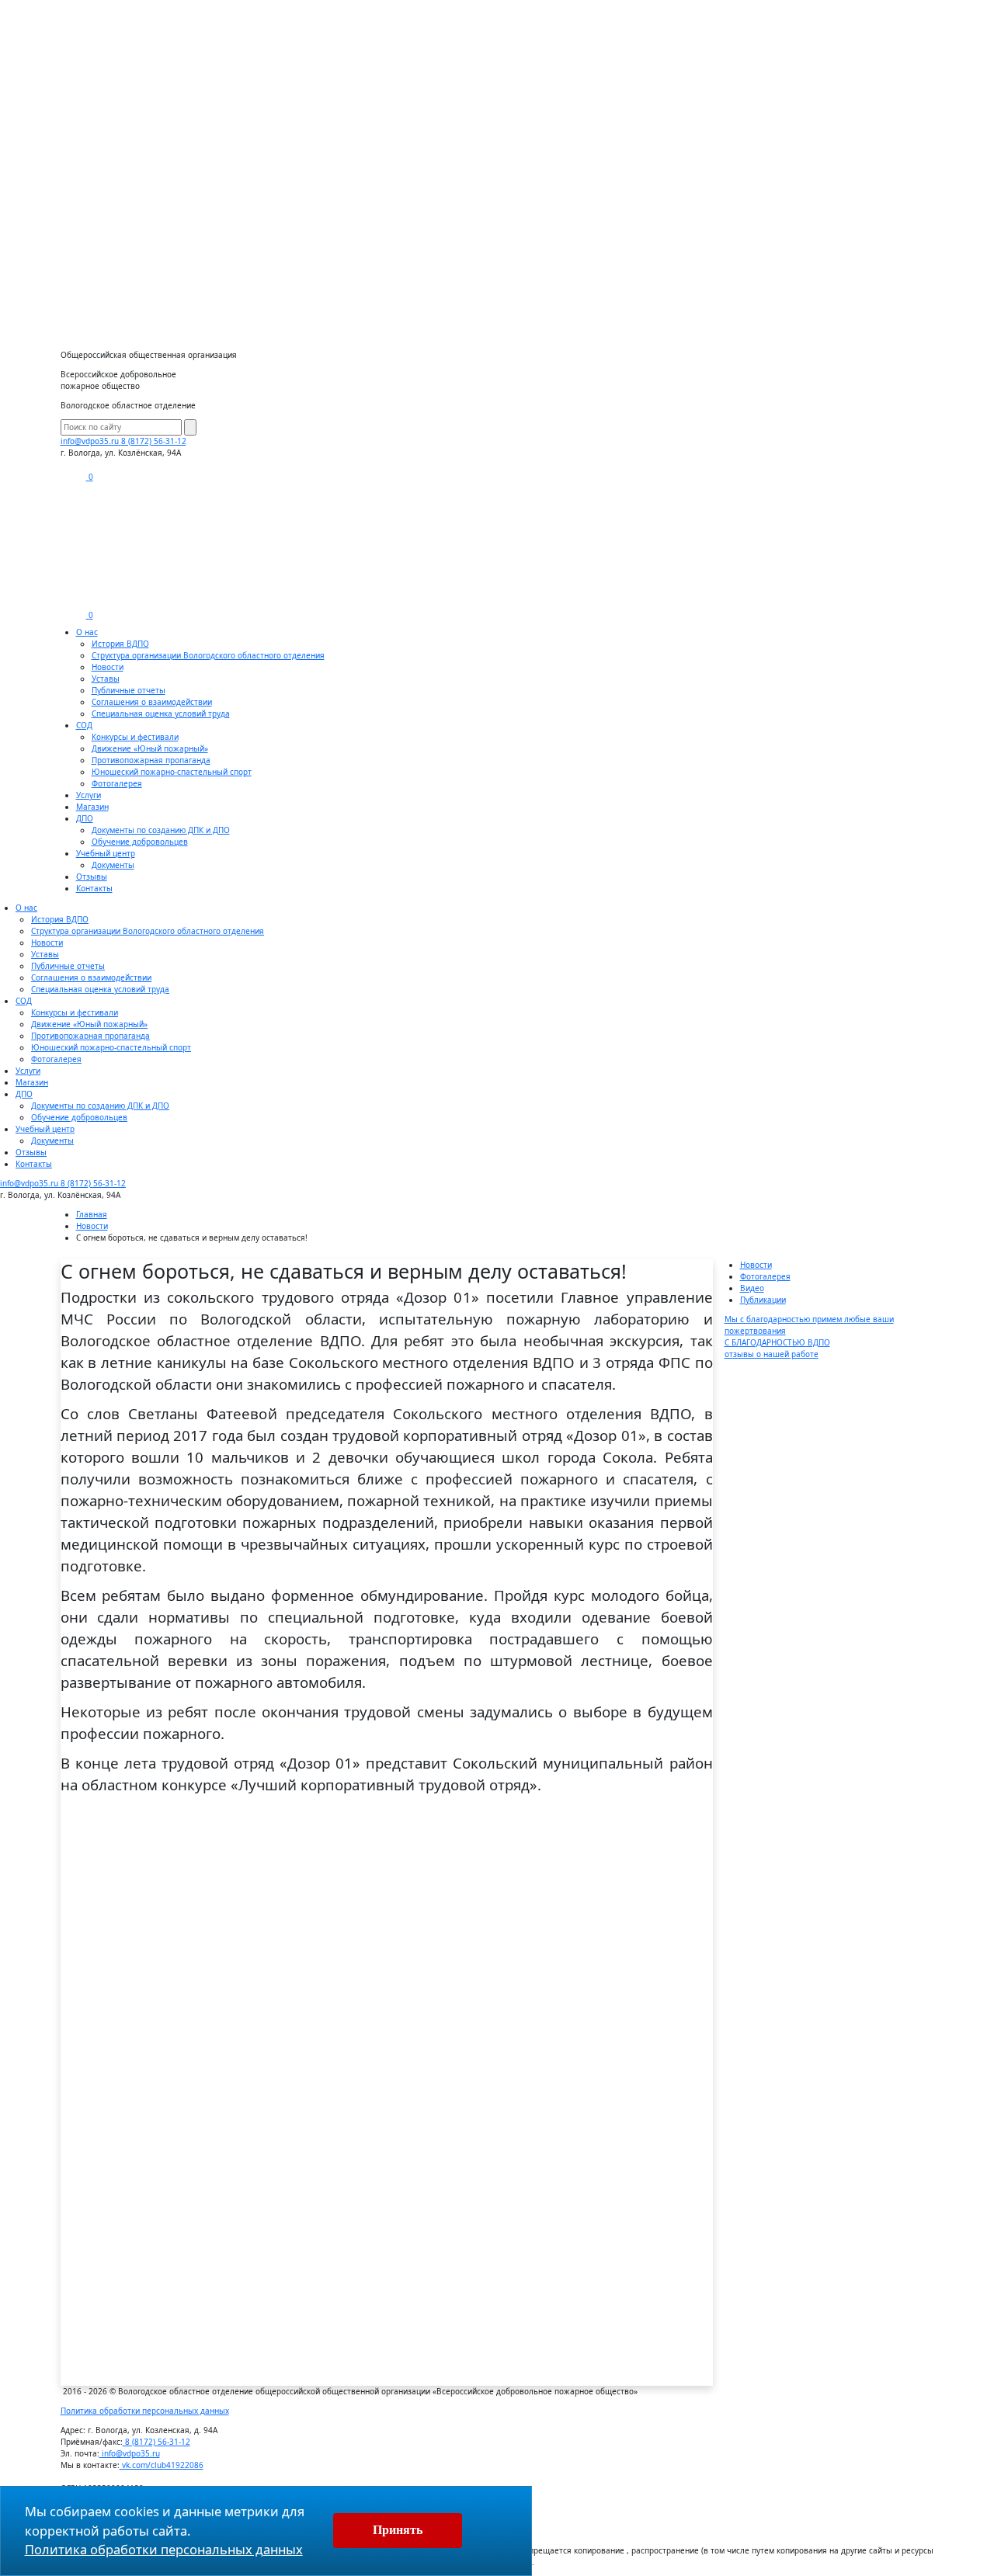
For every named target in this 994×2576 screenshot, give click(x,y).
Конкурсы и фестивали (135, 737)
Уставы (106, 679)
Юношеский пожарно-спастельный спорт (172, 772)
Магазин (92, 807)
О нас (87, 632)
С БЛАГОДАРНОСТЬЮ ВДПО (777, 1348)
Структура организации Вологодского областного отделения (208, 655)
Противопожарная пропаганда (151, 760)
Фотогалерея (117, 783)
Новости (108, 667)
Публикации (763, 1300)
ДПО (85, 818)
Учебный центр (106, 853)
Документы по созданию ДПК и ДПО (161, 830)
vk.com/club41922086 (162, 2465)
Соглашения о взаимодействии (152, 702)
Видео (752, 1288)
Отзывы (92, 877)
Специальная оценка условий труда (161, 713)
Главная (92, 1214)
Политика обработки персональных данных (145, 2411)
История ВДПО (120, 644)
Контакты (94, 888)
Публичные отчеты (129, 690)
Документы (113, 865)
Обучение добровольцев (140, 842)
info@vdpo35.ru (130, 2453)
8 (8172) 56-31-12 (154, 441)
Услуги (89, 795)
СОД (84, 725)
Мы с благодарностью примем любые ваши (809, 1325)
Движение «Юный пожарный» (150, 748)
